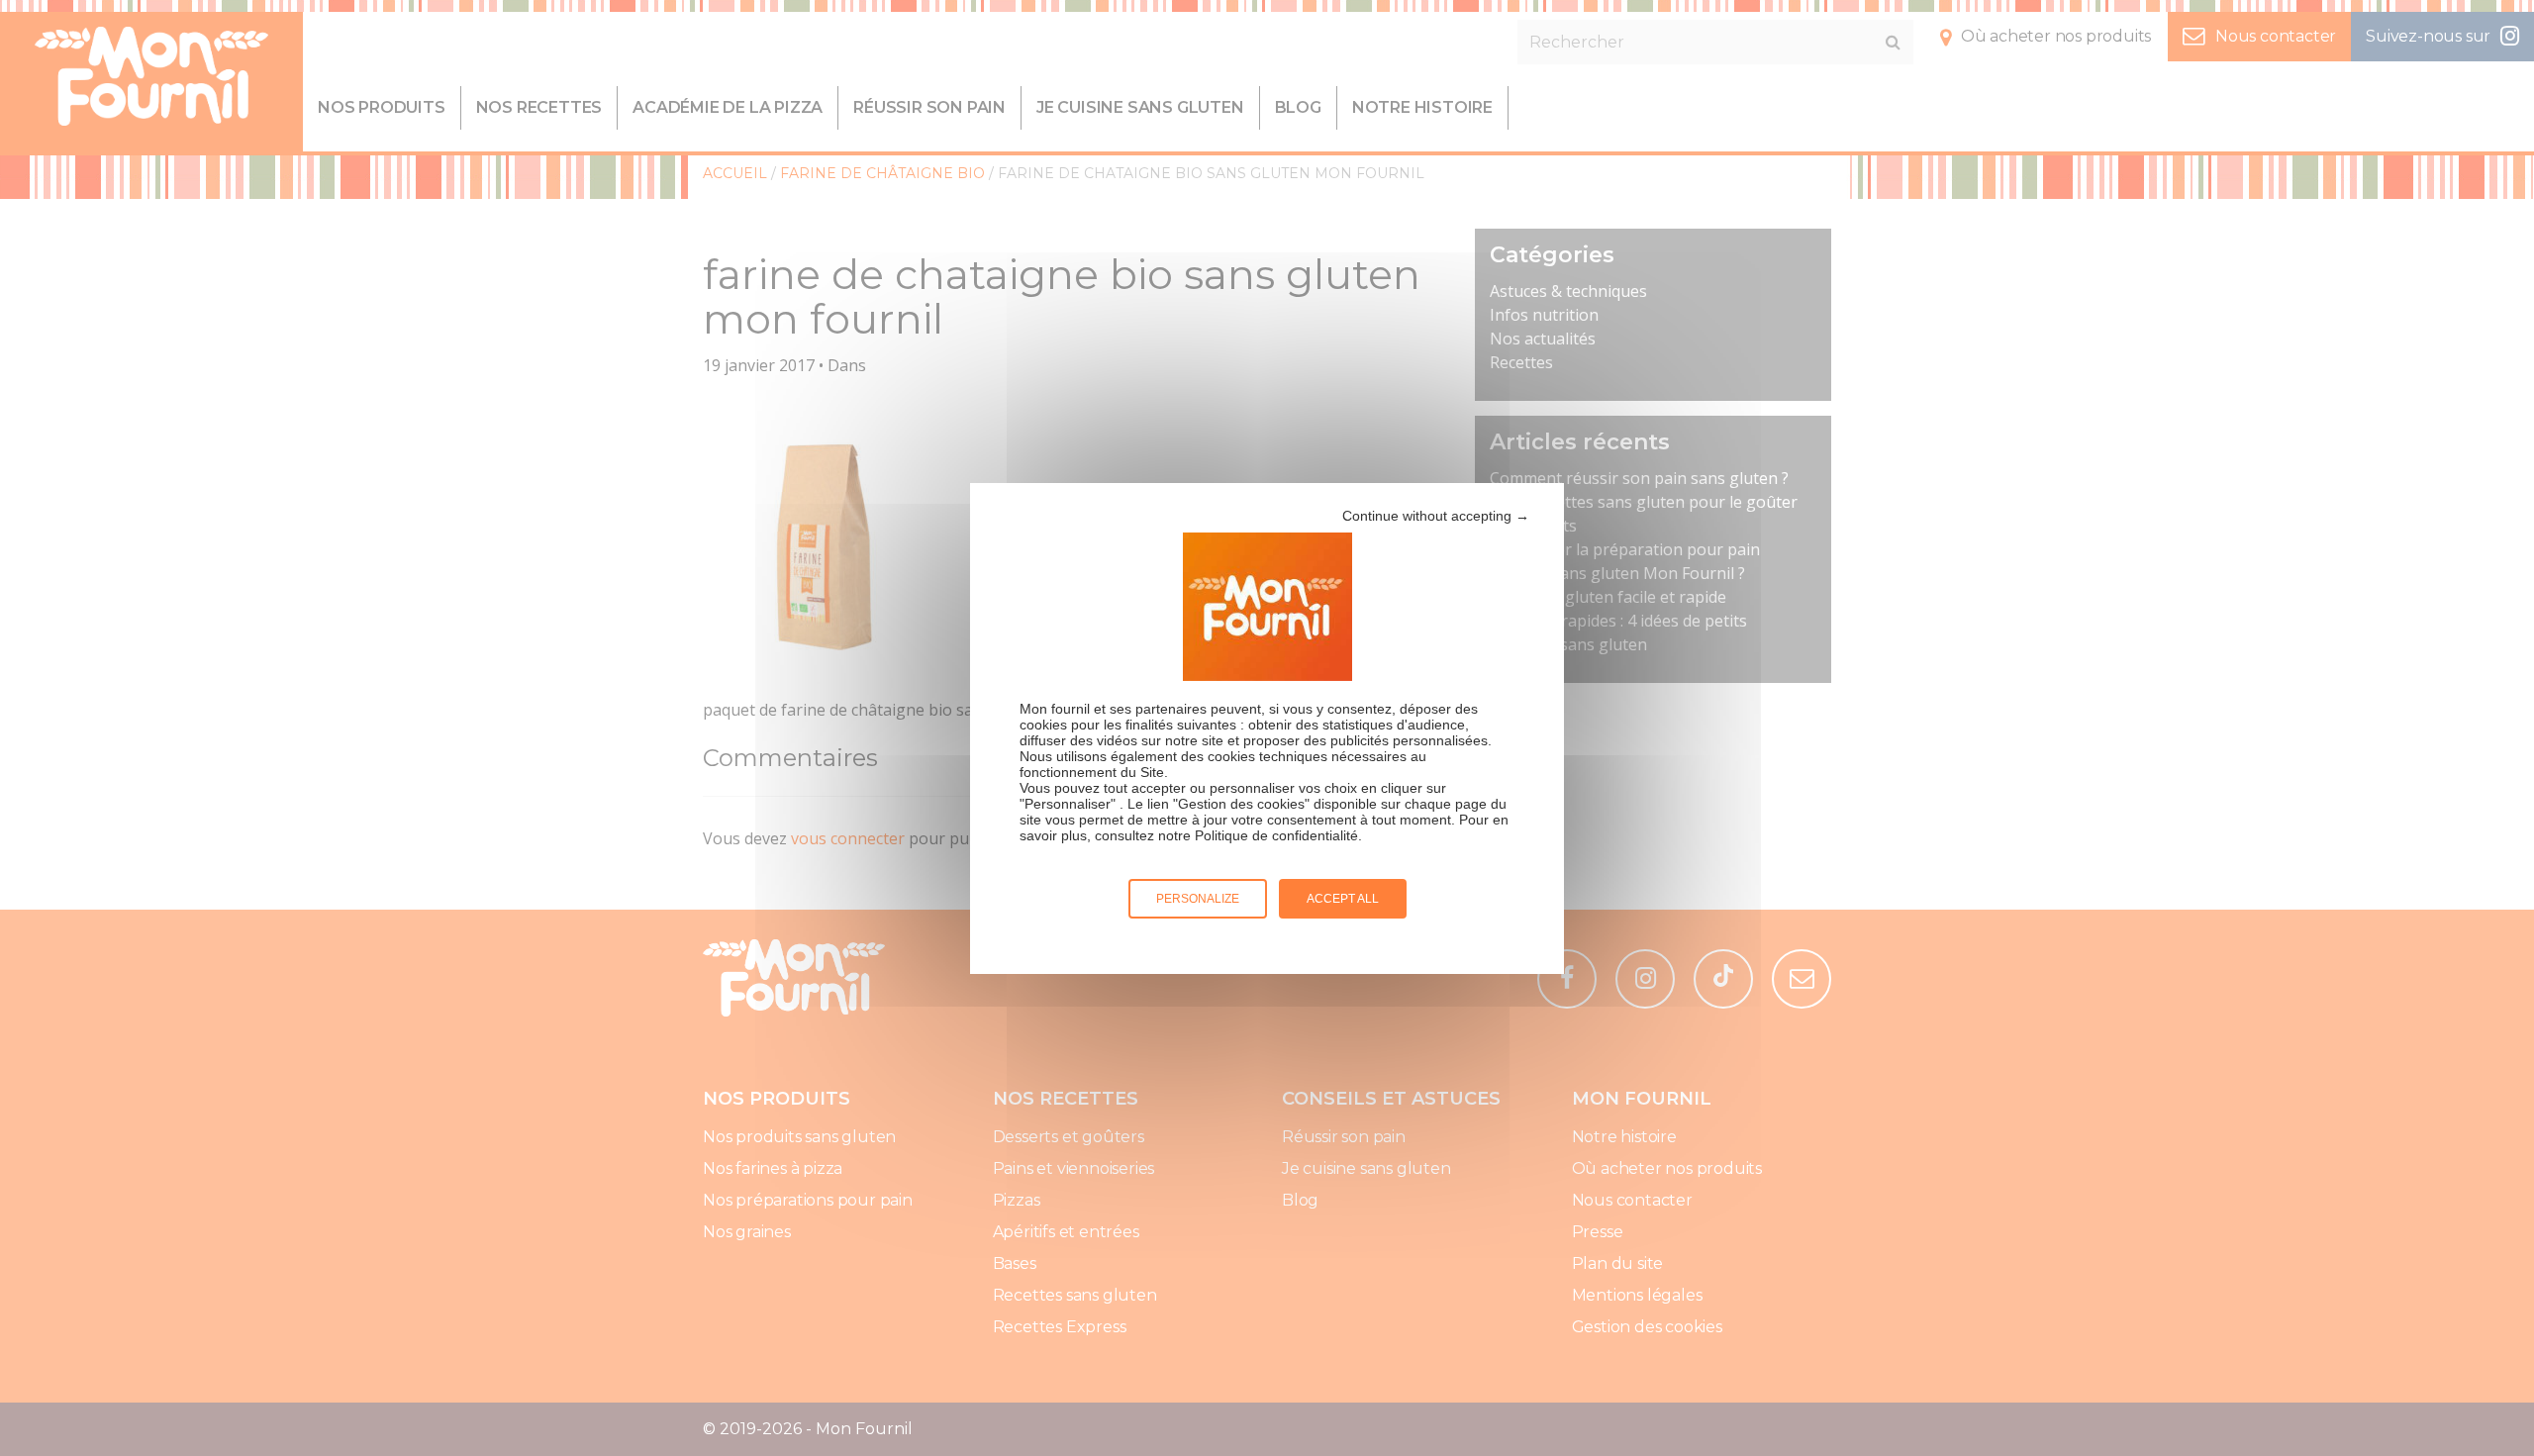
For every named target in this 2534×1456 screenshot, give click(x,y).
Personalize (1198, 899)
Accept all (1343, 899)
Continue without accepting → (1436, 516)
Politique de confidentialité (1276, 835)
